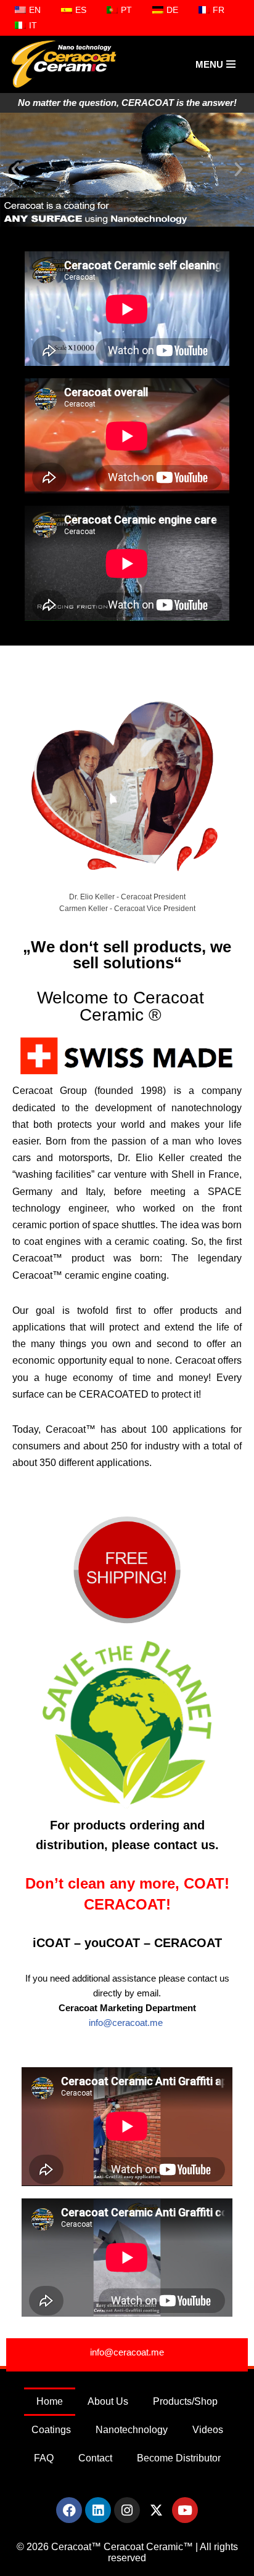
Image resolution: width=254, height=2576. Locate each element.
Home (50, 2401)
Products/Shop (185, 2401)
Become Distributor (179, 2458)
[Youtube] (185, 2510)
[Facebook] (69, 2510)
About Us (108, 2401)
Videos (208, 2430)
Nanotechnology (132, 2430)
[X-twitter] (156, 2510)
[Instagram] (127, 2510)
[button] (15, 169)
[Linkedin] (98, 2510)
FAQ (44, 2458)
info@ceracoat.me (127, 2023)
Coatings (51, 2430)
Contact (95, 2458)
